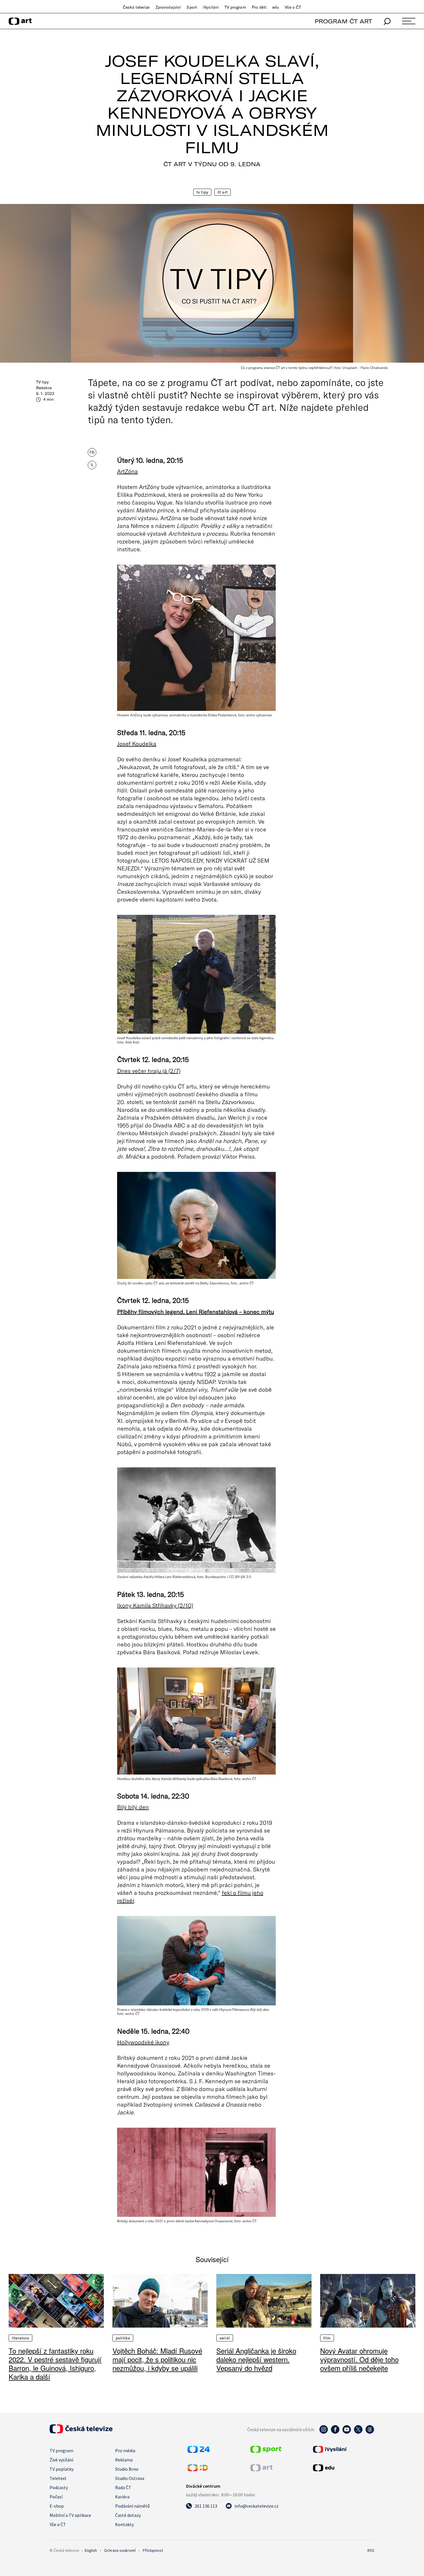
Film (327, 2338)
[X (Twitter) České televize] (358, 2432)
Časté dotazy (128, 2515)
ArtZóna (127, 471)
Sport (192, 7)
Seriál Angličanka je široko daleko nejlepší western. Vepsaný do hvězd (256, 2359)
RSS (371, 2550)
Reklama (124, 2460)
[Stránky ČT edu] (343, 2468)
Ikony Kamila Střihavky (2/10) (155, 1605)
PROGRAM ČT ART (343, 21)
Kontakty (124, 2524)
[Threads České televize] (370, 2432)
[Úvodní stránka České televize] (81, 2432)
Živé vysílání (61, 2460)
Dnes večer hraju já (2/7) (149, 1071)
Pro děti (259, 7)
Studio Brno (127, 2469)
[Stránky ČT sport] (266, 2451)
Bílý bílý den (133, 1807)
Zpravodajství (168, 7)
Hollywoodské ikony (143, 2042)
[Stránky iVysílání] (343, 2449)
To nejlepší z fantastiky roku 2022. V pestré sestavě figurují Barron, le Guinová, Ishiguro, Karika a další (55, 2364)
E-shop (57, 2506)
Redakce (44, 388)
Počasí (56, 2497)
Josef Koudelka (137, 743)
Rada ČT (123, 2487)
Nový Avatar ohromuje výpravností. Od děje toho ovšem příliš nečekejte (359, 2359)
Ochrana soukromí (120, 2550)
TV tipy (202, 192)
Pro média (125, 2451)
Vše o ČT (293, 7)
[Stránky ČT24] (199, 2451)
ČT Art (223, 192)
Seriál (225, 2338)
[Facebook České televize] (335, 2432)
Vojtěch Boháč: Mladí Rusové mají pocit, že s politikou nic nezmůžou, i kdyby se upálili (157, 2359)
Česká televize (136, 7)
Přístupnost (153, 2550)
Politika (123, 2338)
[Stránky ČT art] (261, 2470)
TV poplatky (62, 2469)
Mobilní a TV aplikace (70, 2515)
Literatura (20, 2338)
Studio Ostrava (130, 2478)
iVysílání (211, 7)
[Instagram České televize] (324, 2432)
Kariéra (122, 2497)
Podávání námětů (132, 2506)
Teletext (58, 2478)
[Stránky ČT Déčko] (198, 2470)
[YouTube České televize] (347, 2432)
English (91, 2550)
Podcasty (59, 2487)
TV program (235, 7)
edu (276, 7)
